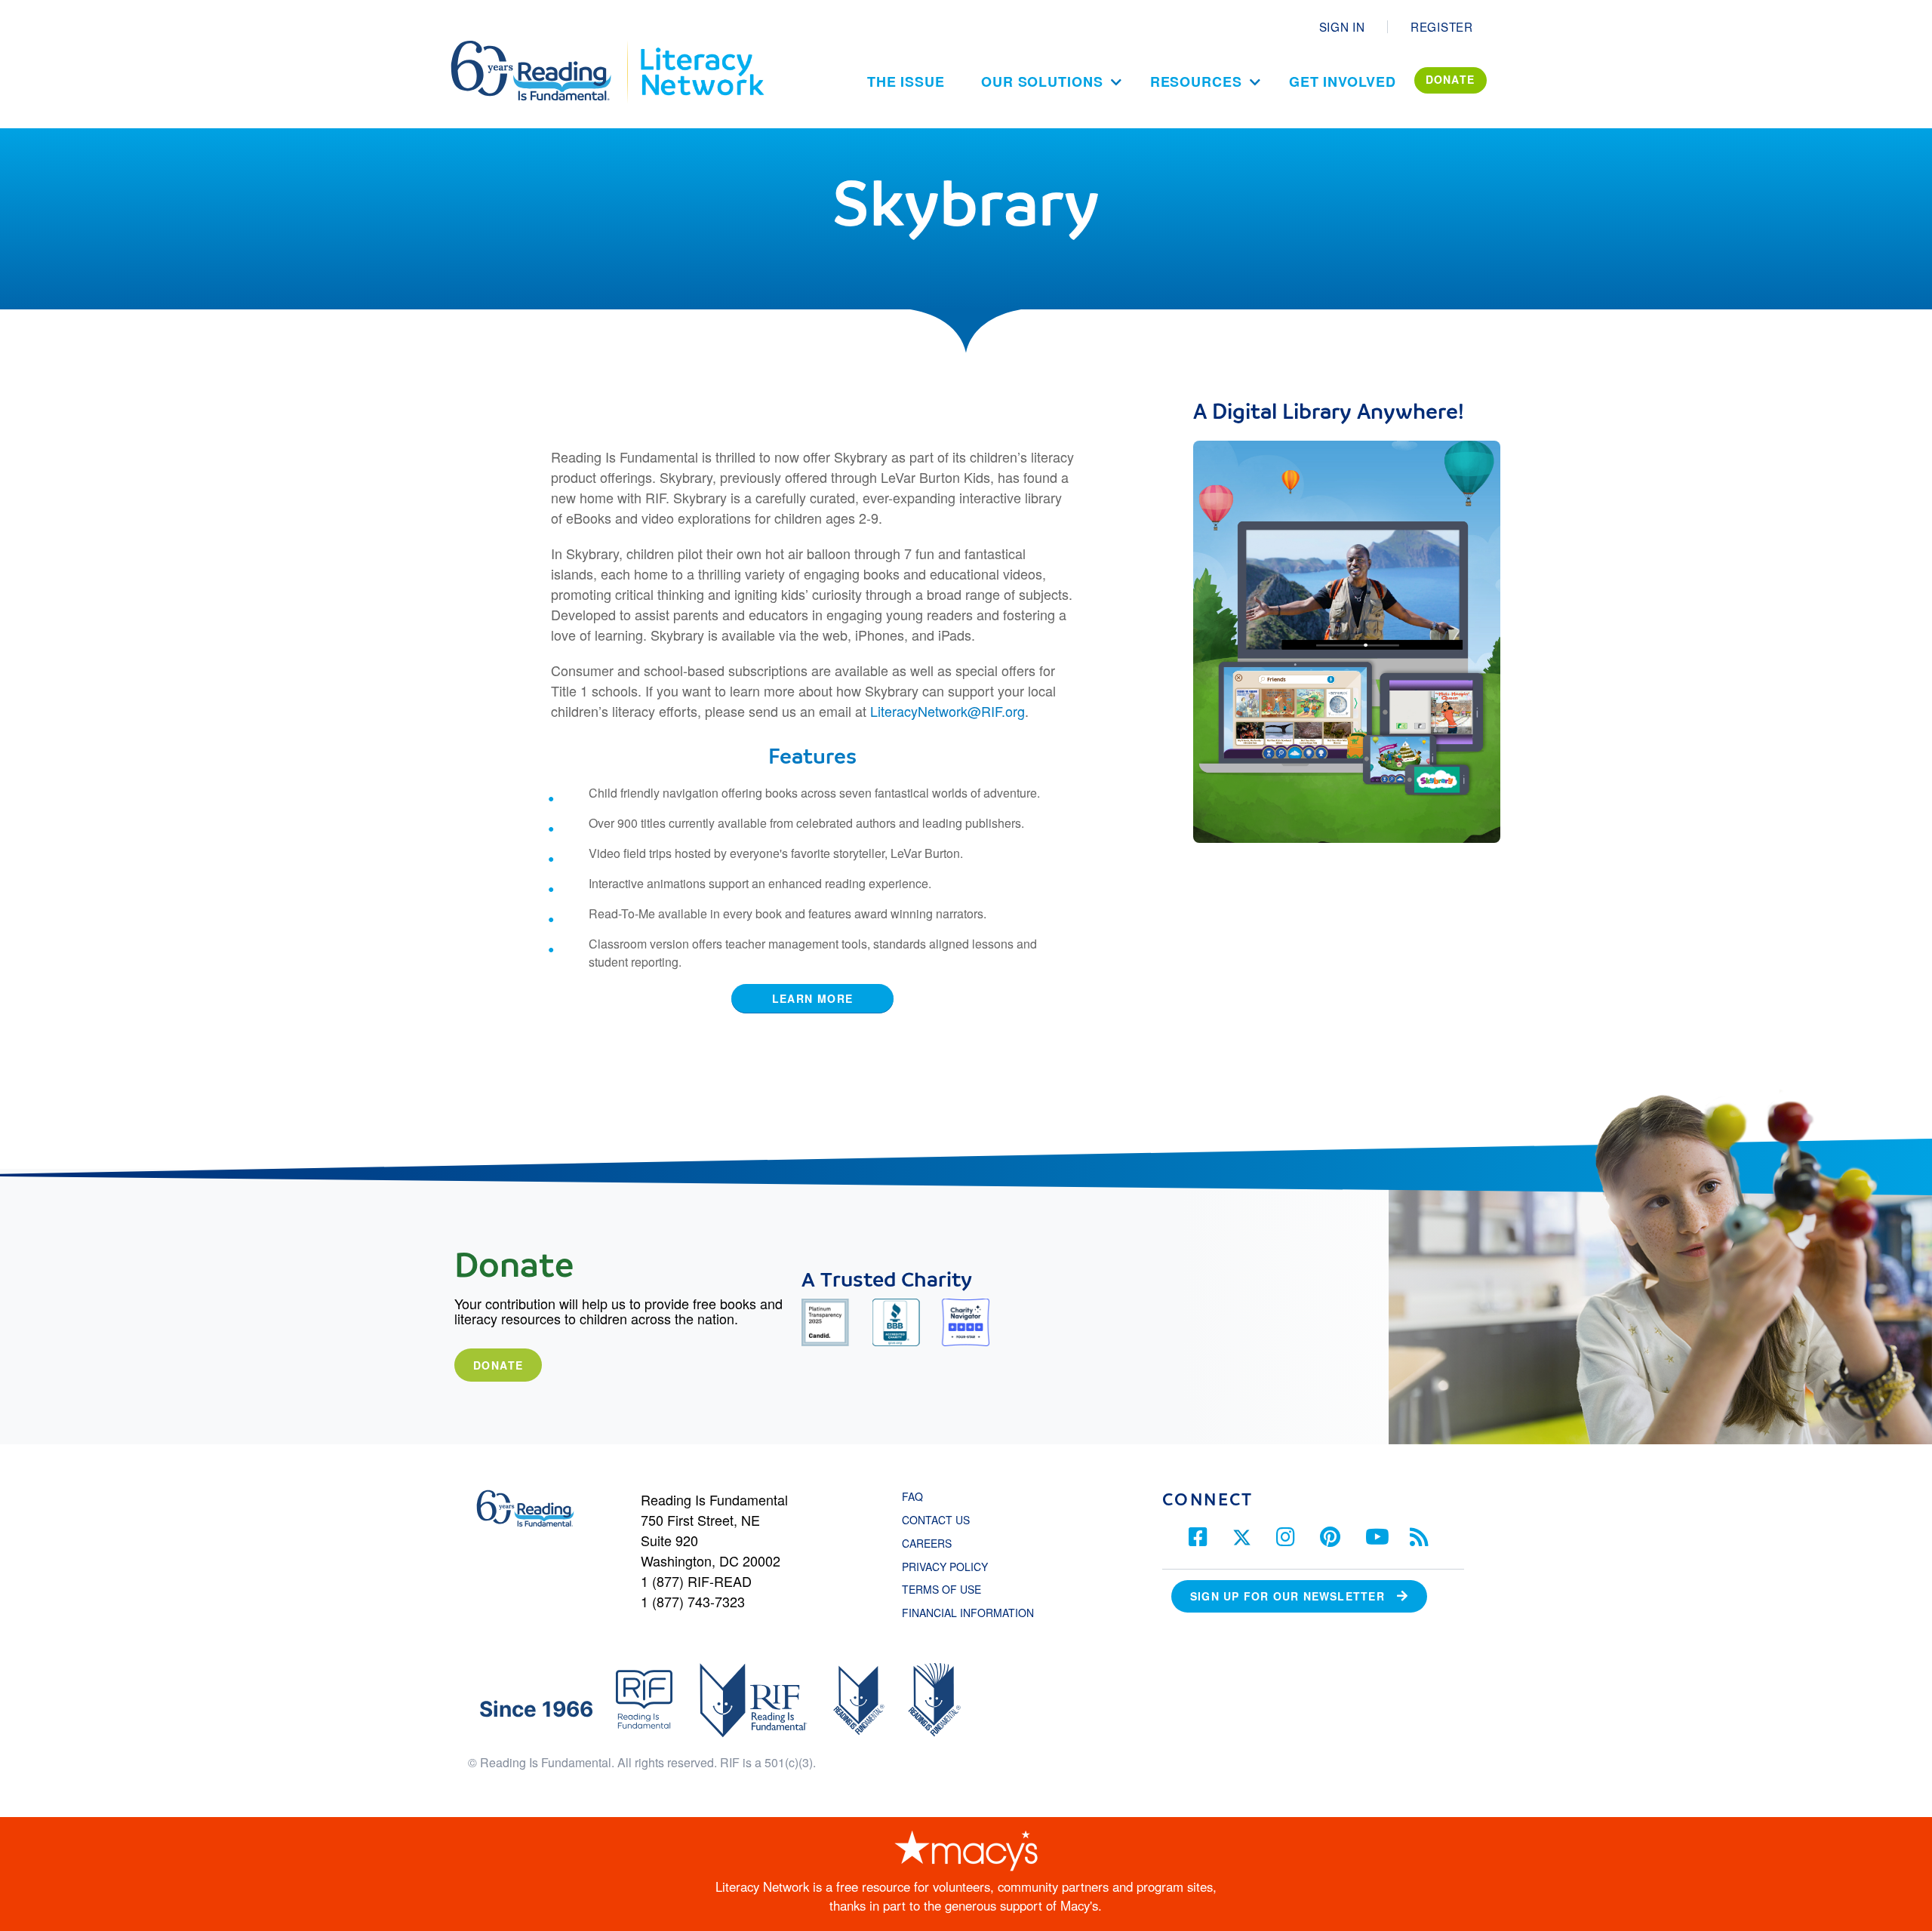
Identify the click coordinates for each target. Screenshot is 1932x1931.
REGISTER (1442, 26)
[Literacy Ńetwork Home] (701, 48)
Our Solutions (1042, 81)
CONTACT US (940, 1520)
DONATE (1451, 79)
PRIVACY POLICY (945, 1567)
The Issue (906, 81)
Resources (1196, 81)
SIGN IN (1342, 26)
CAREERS (927, 1543)
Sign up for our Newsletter (1287, 1596)
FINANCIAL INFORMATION (968, 1613)
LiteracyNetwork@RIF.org (948, 711)
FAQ (912, 1496)
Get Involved (1343, 81)
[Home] (541, 48)
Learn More (813, 998)
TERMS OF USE (949, 1589)
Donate (498, 1365)
